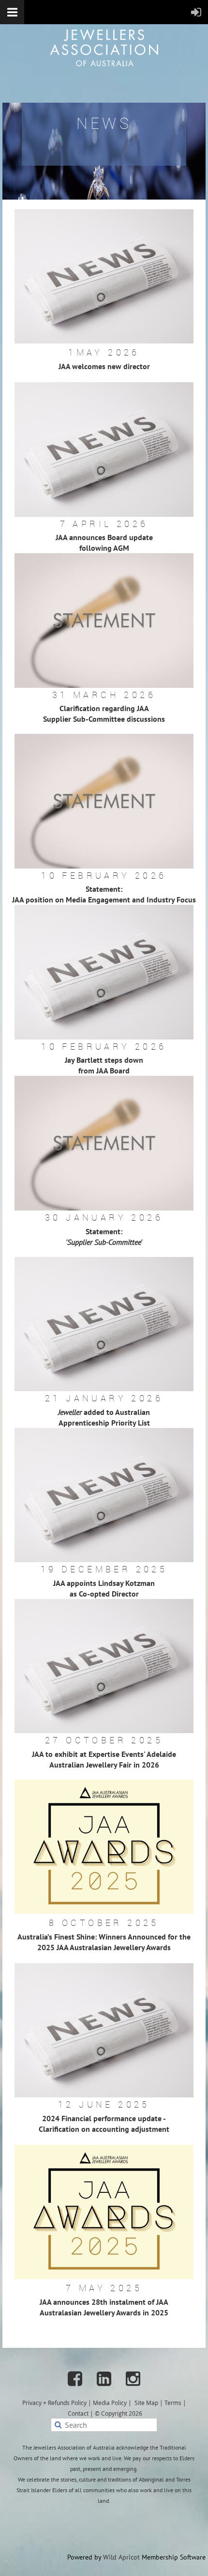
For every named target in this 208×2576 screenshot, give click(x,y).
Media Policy (110, 2403)
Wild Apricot (121, 2557)
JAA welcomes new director (104, 366)
